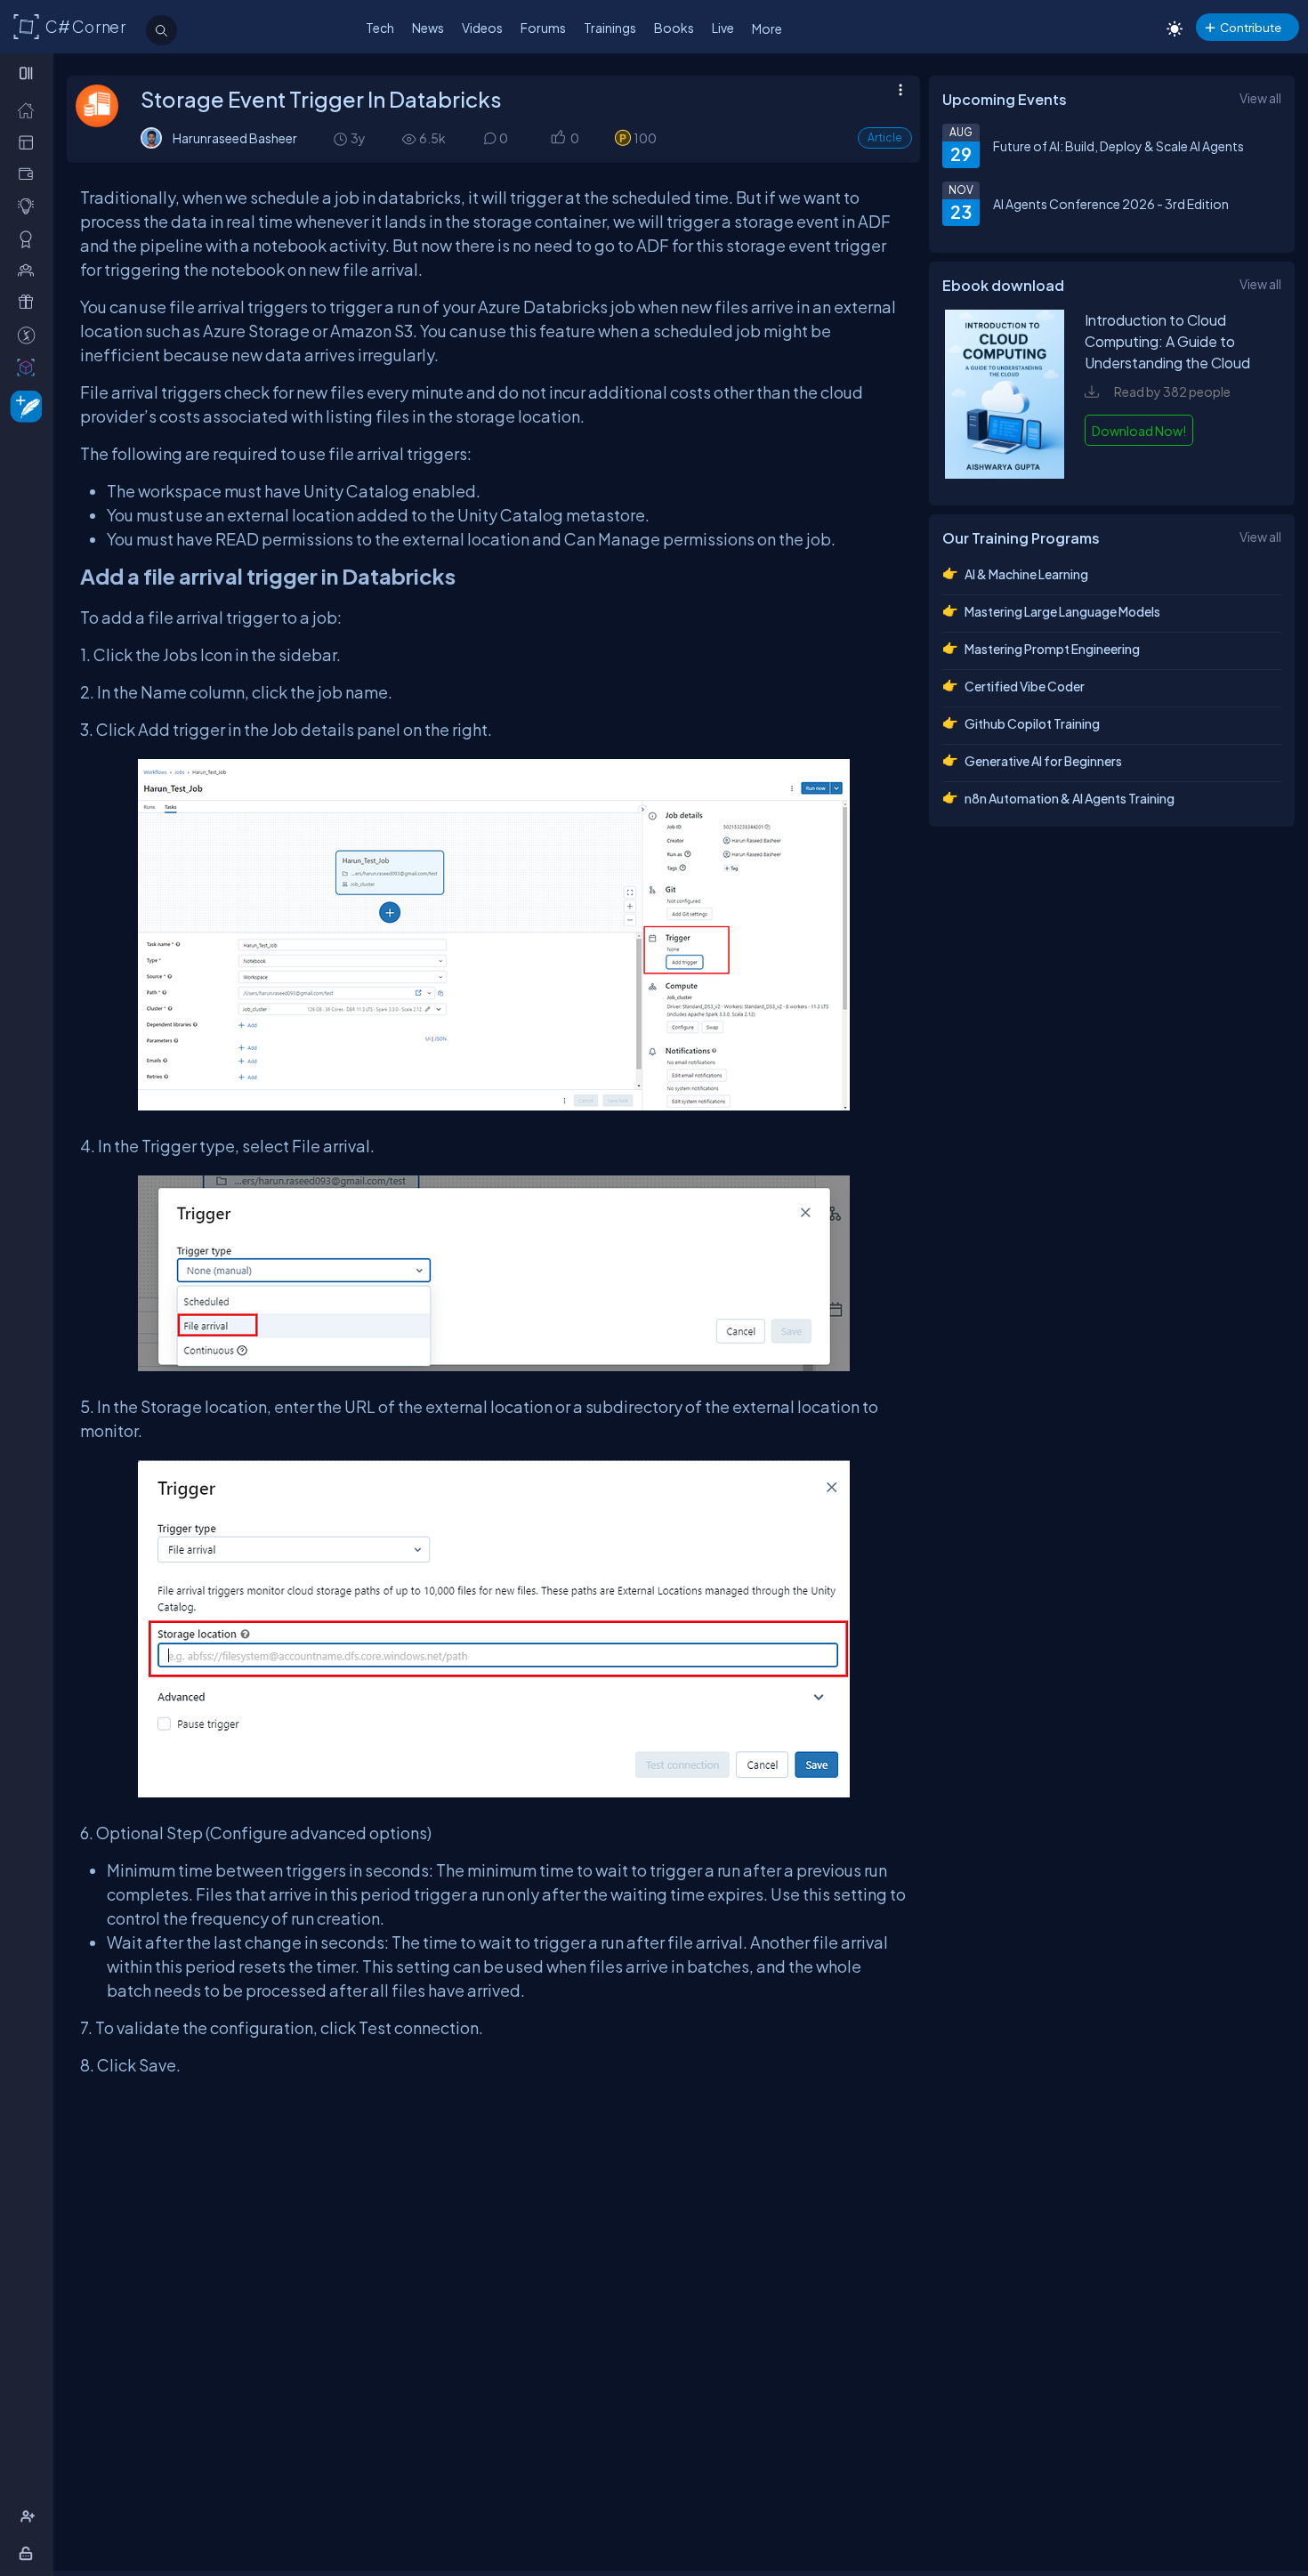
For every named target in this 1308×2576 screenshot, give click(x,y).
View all (1260, 98)
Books (674, 28)
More (767, 28)
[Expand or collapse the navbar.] (28, 73)
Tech (380, 28)
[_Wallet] (30, 174)
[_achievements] (30, 239)
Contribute (1251, 27)
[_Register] (30, 2517)
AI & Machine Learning (1026, 574)
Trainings (610, 28)
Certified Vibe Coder (1025, 686)
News (428, 28)
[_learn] (30, 206)
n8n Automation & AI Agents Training (1070, 798)
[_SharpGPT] (30, 367)
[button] (557, 138)
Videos (482, 28)
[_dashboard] (30, 142)
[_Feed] (30, 110)
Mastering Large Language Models (1062, 611)
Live (723, 28)
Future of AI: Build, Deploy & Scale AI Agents (1118, 146)
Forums (543, 28)
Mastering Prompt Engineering (1052, 649)
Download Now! (1139, 431)
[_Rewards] (30, 335)
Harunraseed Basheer (235, 138)
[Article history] (342, 138)
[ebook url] (1005, 473)
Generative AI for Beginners (1043, 761)
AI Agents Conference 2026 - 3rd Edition (1111, 204)
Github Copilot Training (1032, 723)
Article (885, 137)
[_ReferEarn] (30, 302)
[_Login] (29, 2553)
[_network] (30, 270)
